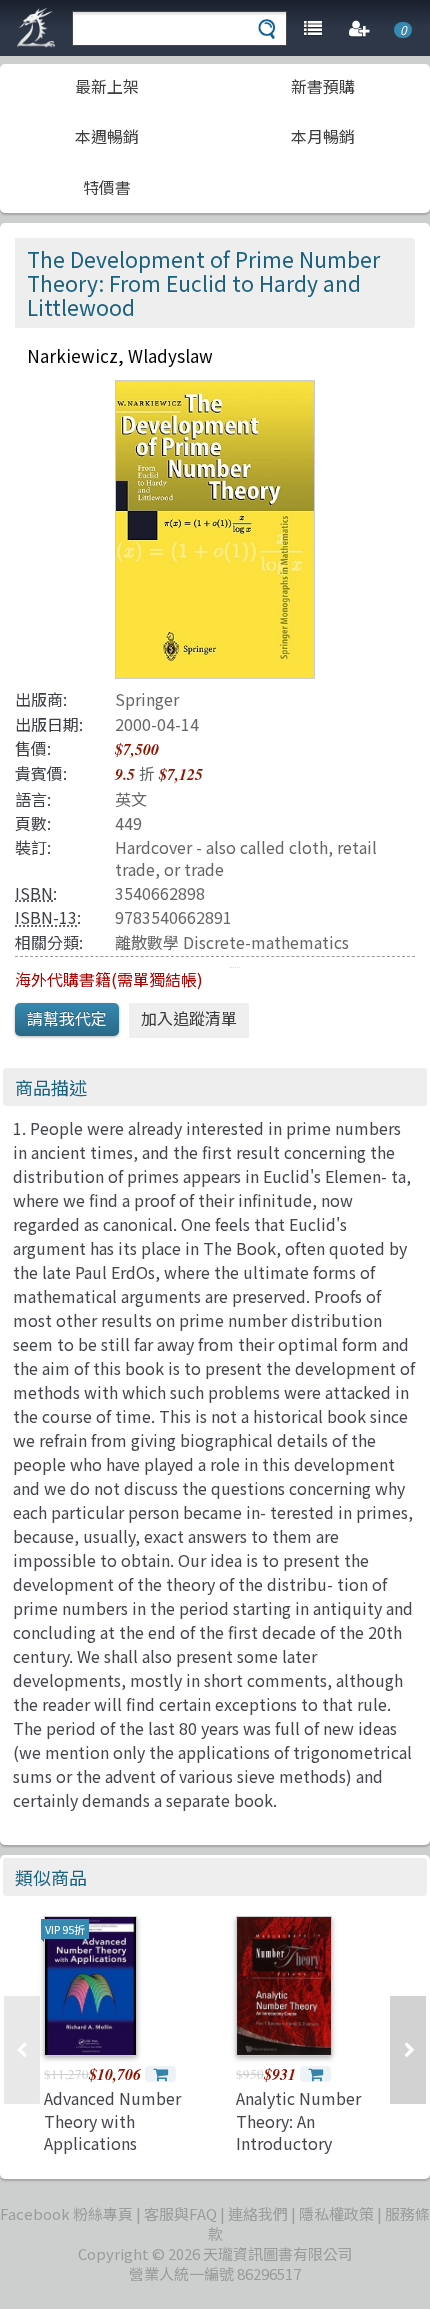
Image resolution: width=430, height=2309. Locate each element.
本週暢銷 (107, 136)
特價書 (107, 187)
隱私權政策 (336, 2213)
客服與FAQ (180, 2213)
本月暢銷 (323, 136)
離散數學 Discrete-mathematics (232, 942)
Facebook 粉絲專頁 (66, 2213)
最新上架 (107, 86)
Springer (147, 699)
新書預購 (323, 86)
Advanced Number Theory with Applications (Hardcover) (112, 2131)
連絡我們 (258, 2213)
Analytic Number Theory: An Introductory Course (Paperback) (308, 2131)
